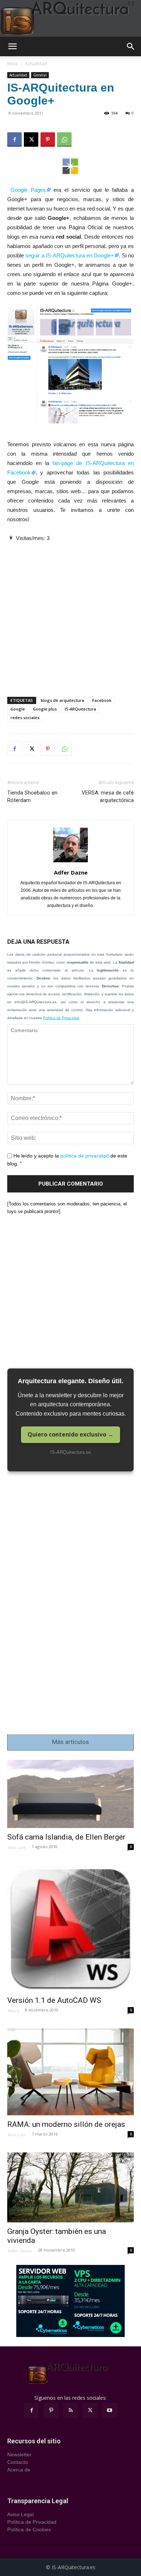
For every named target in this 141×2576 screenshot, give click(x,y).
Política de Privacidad (61, 1018)
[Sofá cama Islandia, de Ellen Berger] (70, 1794)
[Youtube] (110, 2411)
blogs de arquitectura (63, 700)
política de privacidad (85, 1156)
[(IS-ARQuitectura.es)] (70, 18)
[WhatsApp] (64, 140)
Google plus (45, 709)
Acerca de (19, 2470)
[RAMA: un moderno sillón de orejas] (70, 2072)
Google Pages (28, 190)
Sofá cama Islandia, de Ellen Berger (66, 1837)
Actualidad (36, 64)
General (40, 75)
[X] (31, 140)
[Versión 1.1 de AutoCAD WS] (70, 1928)
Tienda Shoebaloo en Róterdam (32, 796)
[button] (12, 47)
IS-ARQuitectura (80, 709)
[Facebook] (14, 140)
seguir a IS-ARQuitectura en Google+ (70, 255)
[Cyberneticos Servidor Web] (70, 2301)
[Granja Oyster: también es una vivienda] (70, 2187)
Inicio (13, 64)
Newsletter (19, 2455)
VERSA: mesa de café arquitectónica (108, 796)
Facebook (102, 700)
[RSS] (70, 2411)
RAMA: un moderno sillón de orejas (66, 2124)
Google (18, 709)
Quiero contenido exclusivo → (70, 1434)
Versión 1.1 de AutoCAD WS (54, 2000)
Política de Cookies (29, 2529)
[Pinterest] (48, 140)
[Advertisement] (70, 613)
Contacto (18, 2462)
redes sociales (25, 718)
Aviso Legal (20, 2514)
